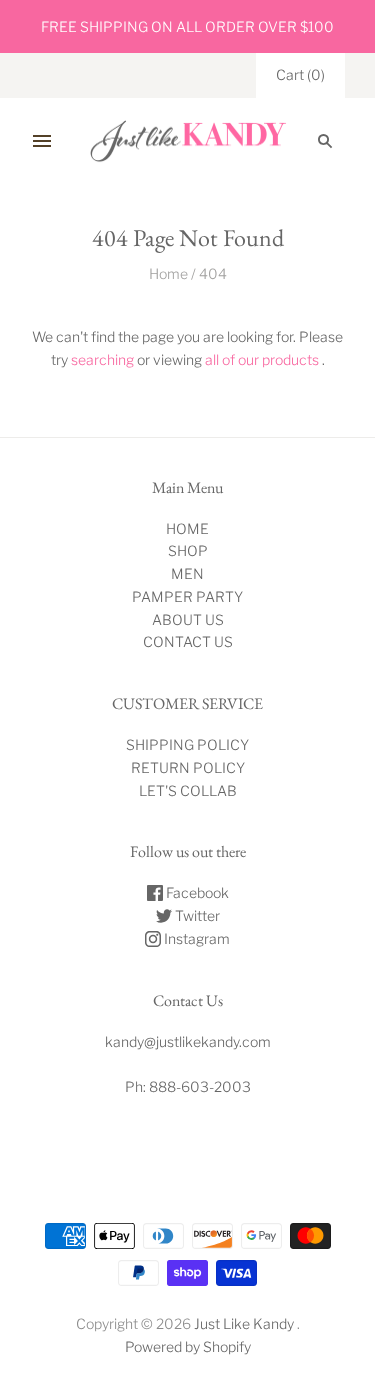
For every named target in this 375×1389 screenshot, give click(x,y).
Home (168, 273)
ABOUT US (188, 619)
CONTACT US (188, 641)
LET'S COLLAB (188, 790)
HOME (187, 528)
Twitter (196, 915)
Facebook (196, 892)
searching (102, 359)
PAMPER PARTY (187, 596)
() (300, 74)
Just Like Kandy (244, 1323)
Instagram (195, 938)
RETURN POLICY (188, 767)
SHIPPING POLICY (187, 744)
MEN (187, 573)
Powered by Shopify (188, 1346)
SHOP (188, 550)
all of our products (262, 359)
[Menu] (42, 141)
